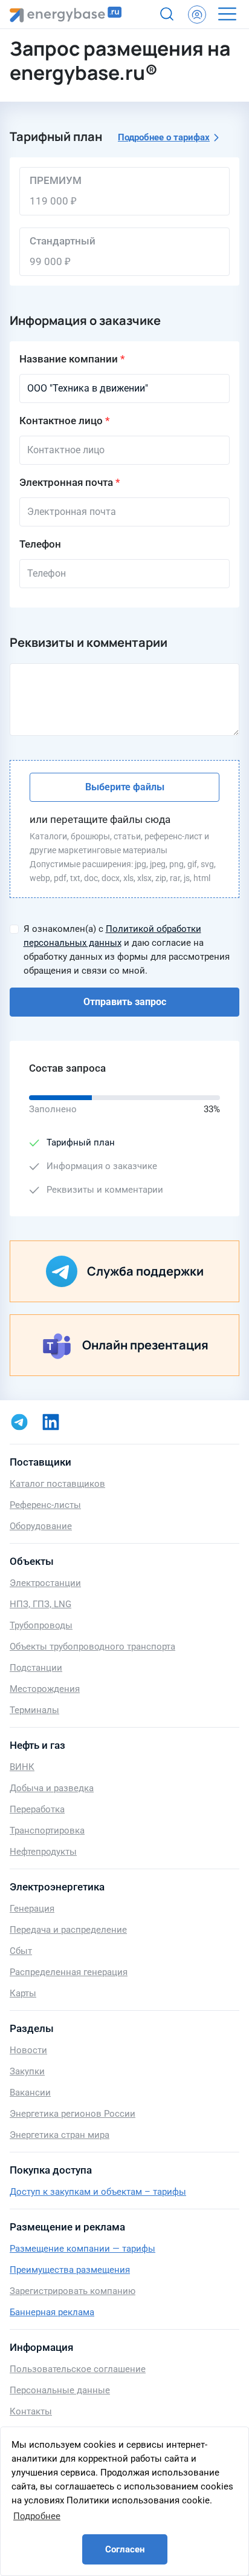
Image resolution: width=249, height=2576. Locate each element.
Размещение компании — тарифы (82, 2249)
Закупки (27, 2071)
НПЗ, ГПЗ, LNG (40, 1604)
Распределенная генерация (69, 1972)
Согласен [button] (125, 2549)
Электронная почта (66, 482)
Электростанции (45, 1583)
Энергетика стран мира (60, 2135)
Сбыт (21, 1951)
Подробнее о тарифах (164, 137)
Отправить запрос (125, 1002)
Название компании (69, 359)
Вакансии (30, 2093)
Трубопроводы (41, 1625)
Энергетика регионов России (73, 2114)
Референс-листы (45, 1505)
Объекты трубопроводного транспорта (92, 1647)
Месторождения (45, 1689)
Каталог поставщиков (57, 1484)
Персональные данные (60, 2390)
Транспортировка (47, 1830)
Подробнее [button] (37, 2516)
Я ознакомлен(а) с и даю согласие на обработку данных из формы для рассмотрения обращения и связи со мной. (127, 950)
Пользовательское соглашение (78, 2369)
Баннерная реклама (52, 2312)
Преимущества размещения (70, 2270)
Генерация (32, 1909)
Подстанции (36, 1668)
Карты (23, 1993)
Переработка (37, 1809)
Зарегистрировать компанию (73, 2291)
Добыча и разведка (52, 1788)
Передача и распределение (68, 1930)
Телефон (40, 544)
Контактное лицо (61, 421)
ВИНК (22, 1767)
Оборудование (41, 1526)
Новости (28, 2050)
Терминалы (34, 1710)
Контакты (31, 2411)
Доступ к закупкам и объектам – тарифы (98, 2192)
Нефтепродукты (43, 1852)
